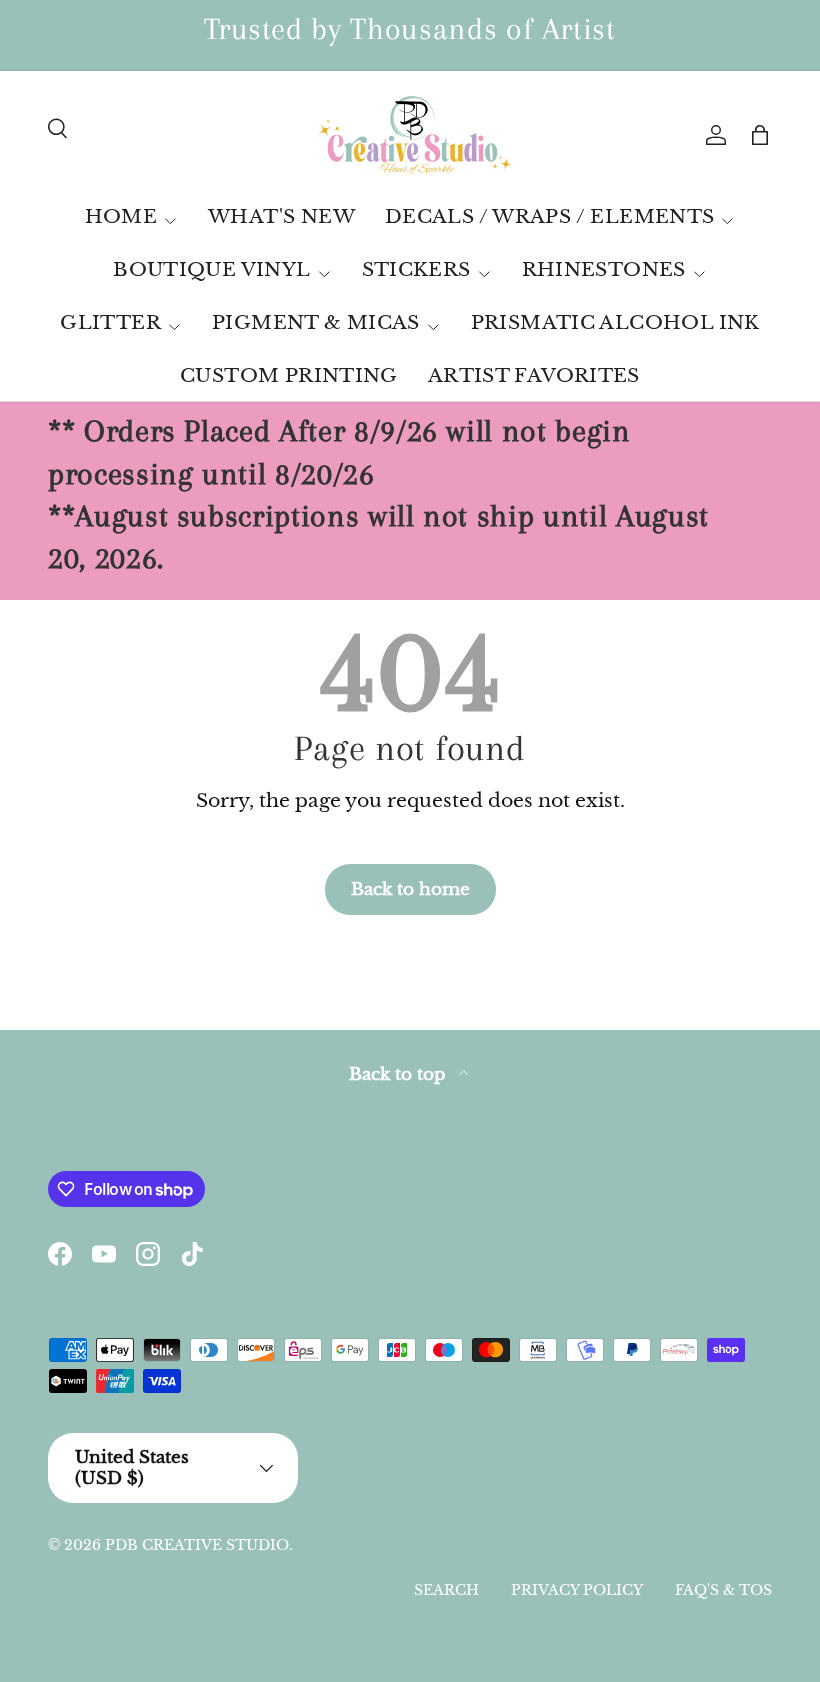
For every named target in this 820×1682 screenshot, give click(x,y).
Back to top (400, 1074)
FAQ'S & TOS (723, 1590)
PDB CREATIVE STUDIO (197, 1545)
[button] (760, 135)
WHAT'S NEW (281, 216)
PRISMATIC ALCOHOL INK (615, 322)
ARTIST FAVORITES (534, 375)
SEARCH (446, 1590)
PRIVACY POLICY (577, 1590)
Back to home (410, 889)
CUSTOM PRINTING (289, 375)
